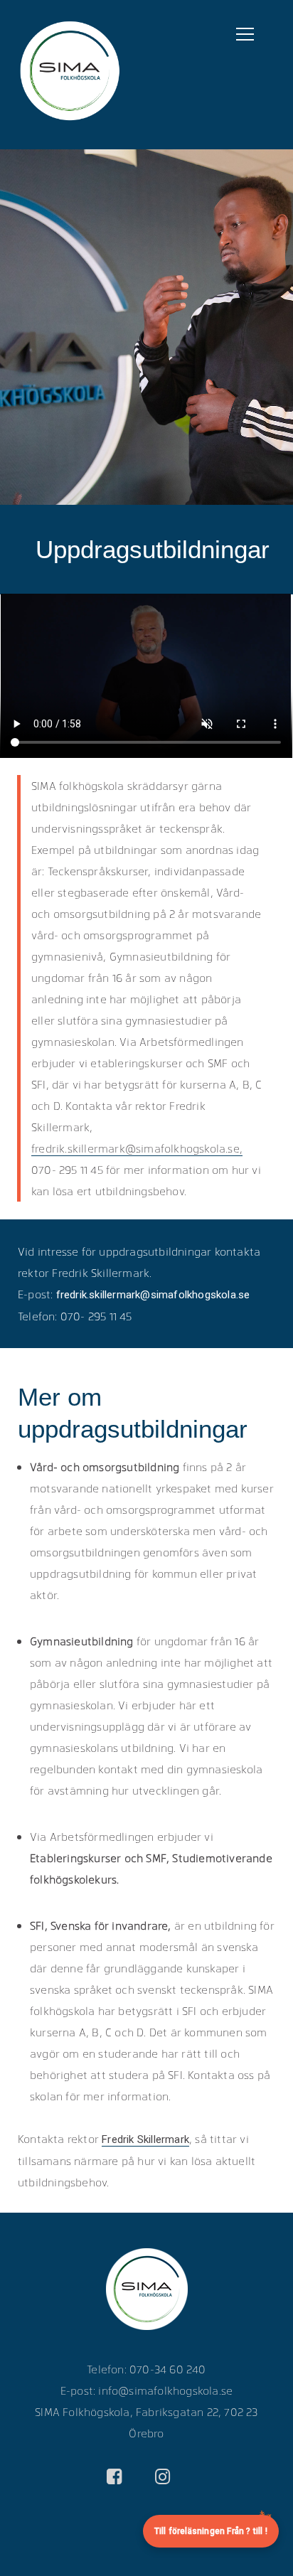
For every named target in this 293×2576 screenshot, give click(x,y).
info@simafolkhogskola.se (165, 2390)
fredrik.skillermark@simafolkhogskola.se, (137, 1148)
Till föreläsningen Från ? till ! (211, 2531)
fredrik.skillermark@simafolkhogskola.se (151, 1295)
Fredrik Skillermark (145, 2139)
